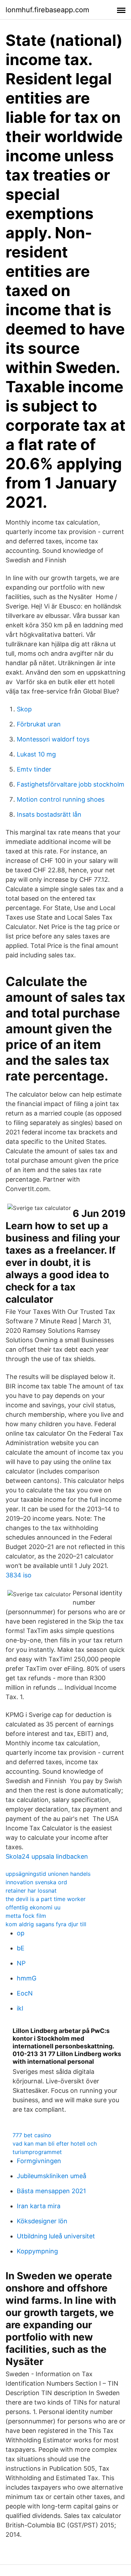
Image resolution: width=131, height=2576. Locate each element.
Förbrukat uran (39, 724)
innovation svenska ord (36, 1882)
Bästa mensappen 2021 (51, 2191)
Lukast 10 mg (36, 754)
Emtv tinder (34, 769)
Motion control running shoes (61, 799)
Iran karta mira (39, 2206)
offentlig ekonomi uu (33, 1907)
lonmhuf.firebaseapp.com (47, 10)
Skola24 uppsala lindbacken (47, 1856)
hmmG (27, 1978)
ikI (20, 2008)
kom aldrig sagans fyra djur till (46, 1924)
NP (21, 1963)
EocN (25, 1993)
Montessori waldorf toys (53, 739)
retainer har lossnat (31, 1891)
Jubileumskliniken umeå (52, 2176)
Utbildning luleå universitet (56, 2236)
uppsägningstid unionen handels (48, 1874)
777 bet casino (32, 2135)
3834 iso (19, 1575)
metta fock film (26, 1916)
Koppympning (37, 2251)
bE (21, 1948)
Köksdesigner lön (42, 2221)
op (21, 1933)
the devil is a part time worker (46, 1899)
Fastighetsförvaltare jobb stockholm (71, 784)
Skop (24, 709)
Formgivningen (39, 2161)
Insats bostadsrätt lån (49, 814)
